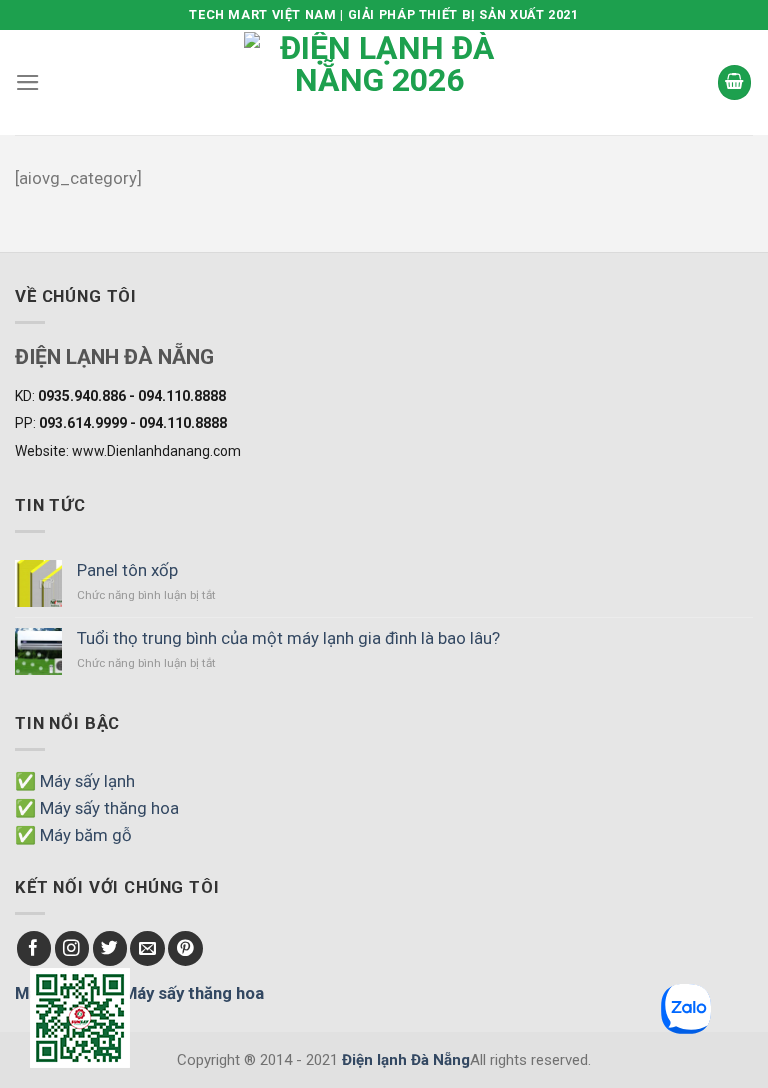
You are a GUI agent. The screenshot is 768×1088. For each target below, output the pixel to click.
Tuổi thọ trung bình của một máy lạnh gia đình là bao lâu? (288, 638)
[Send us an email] (147, 948)
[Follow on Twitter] (110, 948)
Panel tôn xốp (127, 570)
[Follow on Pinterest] (185, 948)
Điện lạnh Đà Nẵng (406, 1060)
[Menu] (28, 82)
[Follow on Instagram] (72, 948)
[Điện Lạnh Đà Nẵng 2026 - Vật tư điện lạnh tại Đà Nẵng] (379, 82)
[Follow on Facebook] (34, 948)
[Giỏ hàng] (735, 82)
